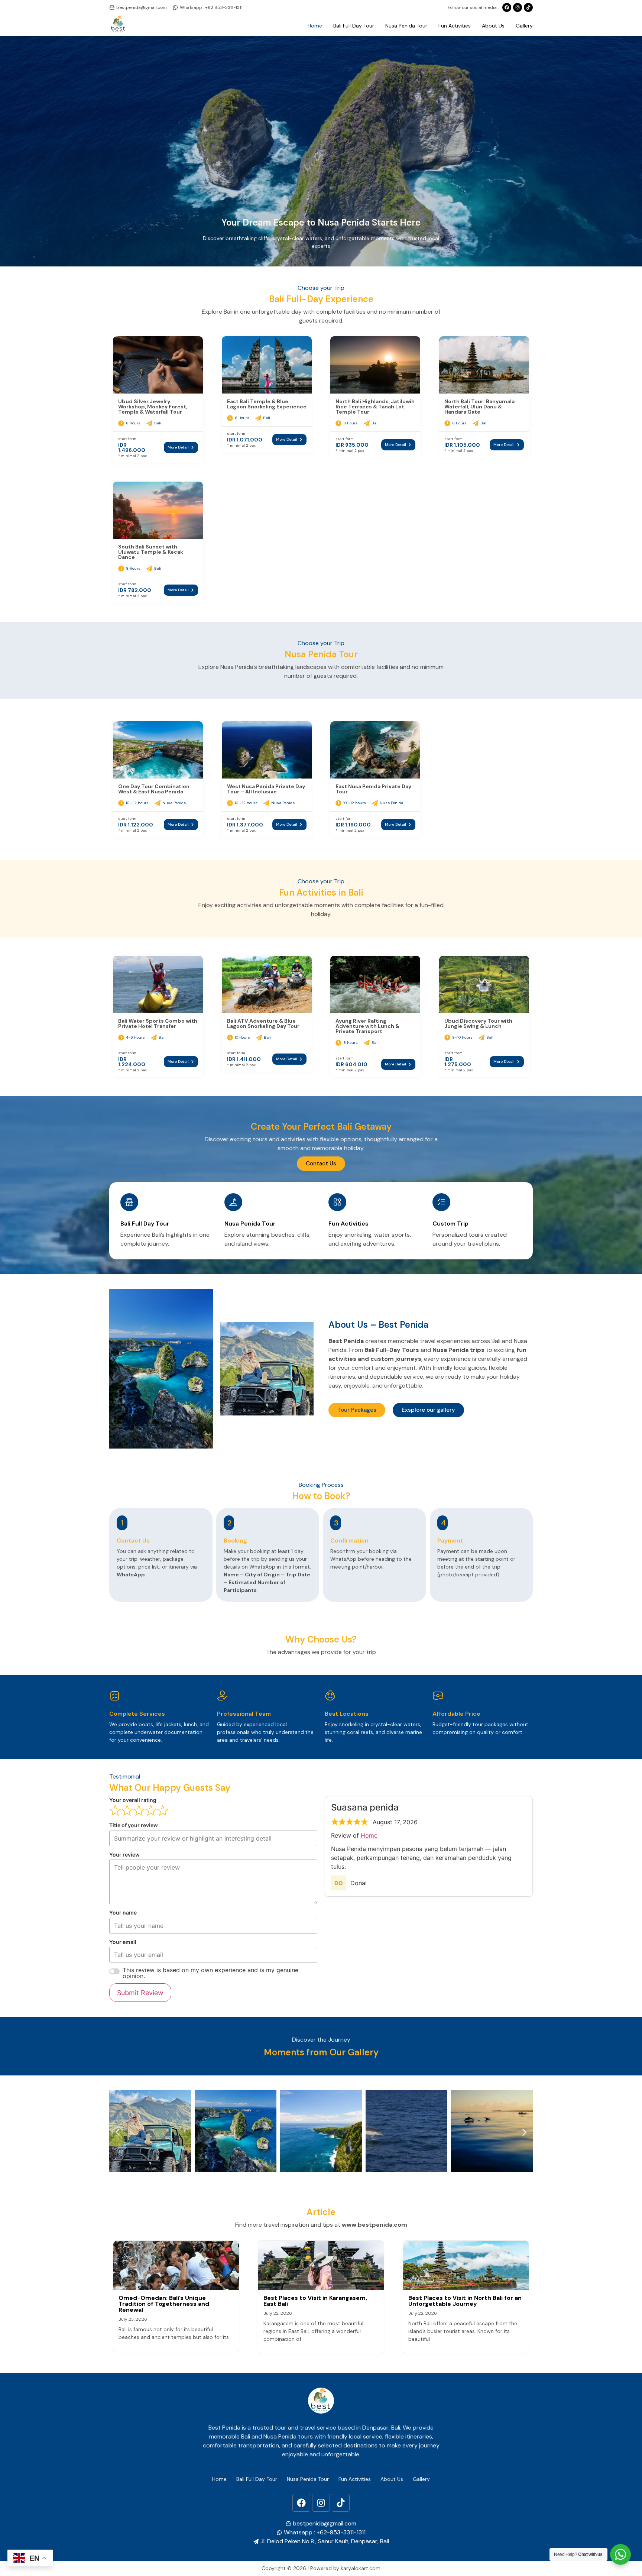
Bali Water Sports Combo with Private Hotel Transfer (158, 1023)
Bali (158, 423)
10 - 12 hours (137, 803)
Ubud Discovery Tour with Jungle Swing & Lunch (478, 1023)
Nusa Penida (174, 803)
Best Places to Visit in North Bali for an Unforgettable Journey (465, 2301)
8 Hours (133, 423)
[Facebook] (301, 2503)
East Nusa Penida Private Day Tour (373, 789)
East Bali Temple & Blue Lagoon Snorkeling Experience (267, 404)
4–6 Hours (135, 1037)
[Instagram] (518, 7)
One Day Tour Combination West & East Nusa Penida (154, 789)
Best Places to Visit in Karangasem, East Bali (315, 2301)
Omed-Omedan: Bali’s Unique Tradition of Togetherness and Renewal (164, 2304)
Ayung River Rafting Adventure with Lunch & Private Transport (367, 1026)
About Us (493, 26)
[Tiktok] (528, 7)
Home (315, 26)
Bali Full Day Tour (354, 26)
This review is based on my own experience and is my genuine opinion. (210, 1973)
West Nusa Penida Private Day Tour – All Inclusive (266, 789)
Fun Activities (455, 26)
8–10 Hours (462, 1037)
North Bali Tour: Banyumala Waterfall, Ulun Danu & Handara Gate (479, 407)
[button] (118, 2132)
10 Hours (242, 1037)
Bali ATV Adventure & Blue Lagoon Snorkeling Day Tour (263, 1023)
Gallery (524, 26)
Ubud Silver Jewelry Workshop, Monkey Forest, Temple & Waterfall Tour (153, 407)
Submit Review (140, 1993)
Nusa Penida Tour (406, 26)
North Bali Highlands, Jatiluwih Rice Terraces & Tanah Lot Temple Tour (375, 407)
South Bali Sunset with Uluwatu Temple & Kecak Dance (151, 552)
